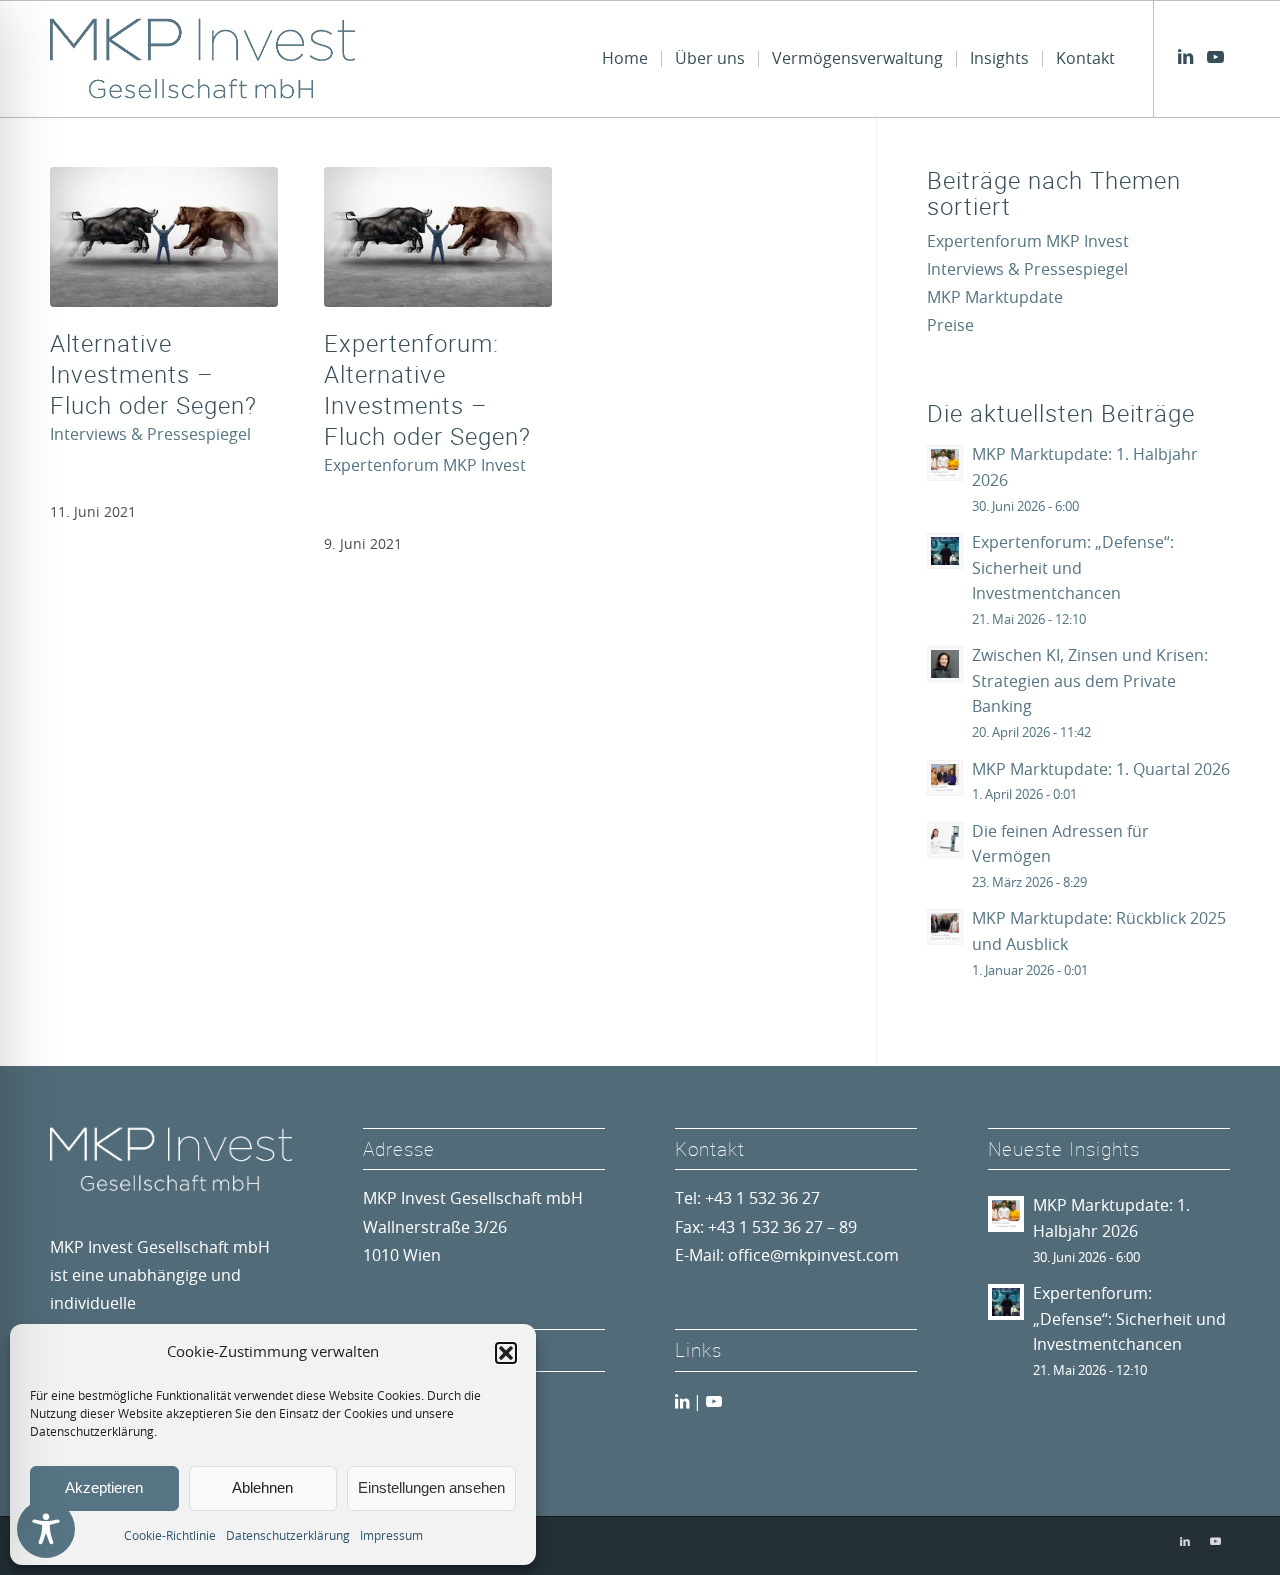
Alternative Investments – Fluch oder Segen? (153, 374)
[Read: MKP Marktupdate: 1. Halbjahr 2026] (945, 463)
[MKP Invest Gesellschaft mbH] (202, 59)
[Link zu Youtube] (1215, 58)
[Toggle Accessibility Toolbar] (46, 1529)
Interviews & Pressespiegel (150, 435)
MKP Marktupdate (995, 298)
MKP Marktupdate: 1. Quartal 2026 (1101, 770)
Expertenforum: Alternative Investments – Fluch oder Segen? (427, 390)
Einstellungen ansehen (431, 1487)
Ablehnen (262, 1487)
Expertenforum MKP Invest (425, 466)
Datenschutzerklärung (288, 1536)
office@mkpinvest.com (813, 1256)
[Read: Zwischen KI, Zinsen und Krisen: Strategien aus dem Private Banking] (945, 664)
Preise (950, 326)
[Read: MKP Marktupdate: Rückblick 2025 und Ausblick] (945, 927)
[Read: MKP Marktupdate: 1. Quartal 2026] (945, 778)
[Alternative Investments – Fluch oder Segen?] (164, 237)
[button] (506, 1353)
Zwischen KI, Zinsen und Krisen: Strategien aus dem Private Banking (1090, 681)
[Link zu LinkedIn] (1185, 58)
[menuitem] (625, 59)
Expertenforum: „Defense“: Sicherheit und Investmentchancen (1073, 568)
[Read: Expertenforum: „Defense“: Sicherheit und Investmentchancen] (945, 551)
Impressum (391, 1536)
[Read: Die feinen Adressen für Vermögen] (945, 840)
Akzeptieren (104, 1487)
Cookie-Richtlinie (170, 1536)
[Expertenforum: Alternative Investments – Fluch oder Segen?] (438, 237)
